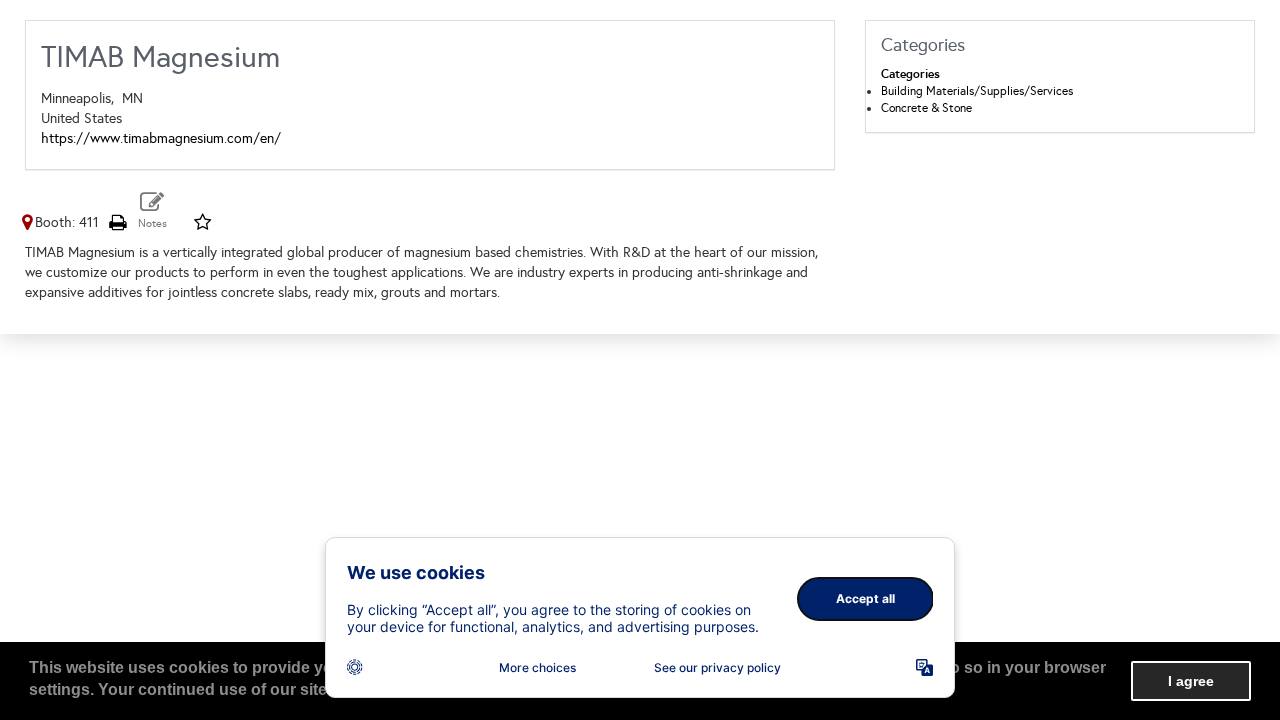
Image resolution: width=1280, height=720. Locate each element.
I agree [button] (1191, 681)
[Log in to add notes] (152, 210)
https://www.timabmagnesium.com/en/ (161, 138)
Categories (910, 74)
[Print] (117, 222)
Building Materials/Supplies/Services (977, 91)
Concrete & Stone (926, 108)
